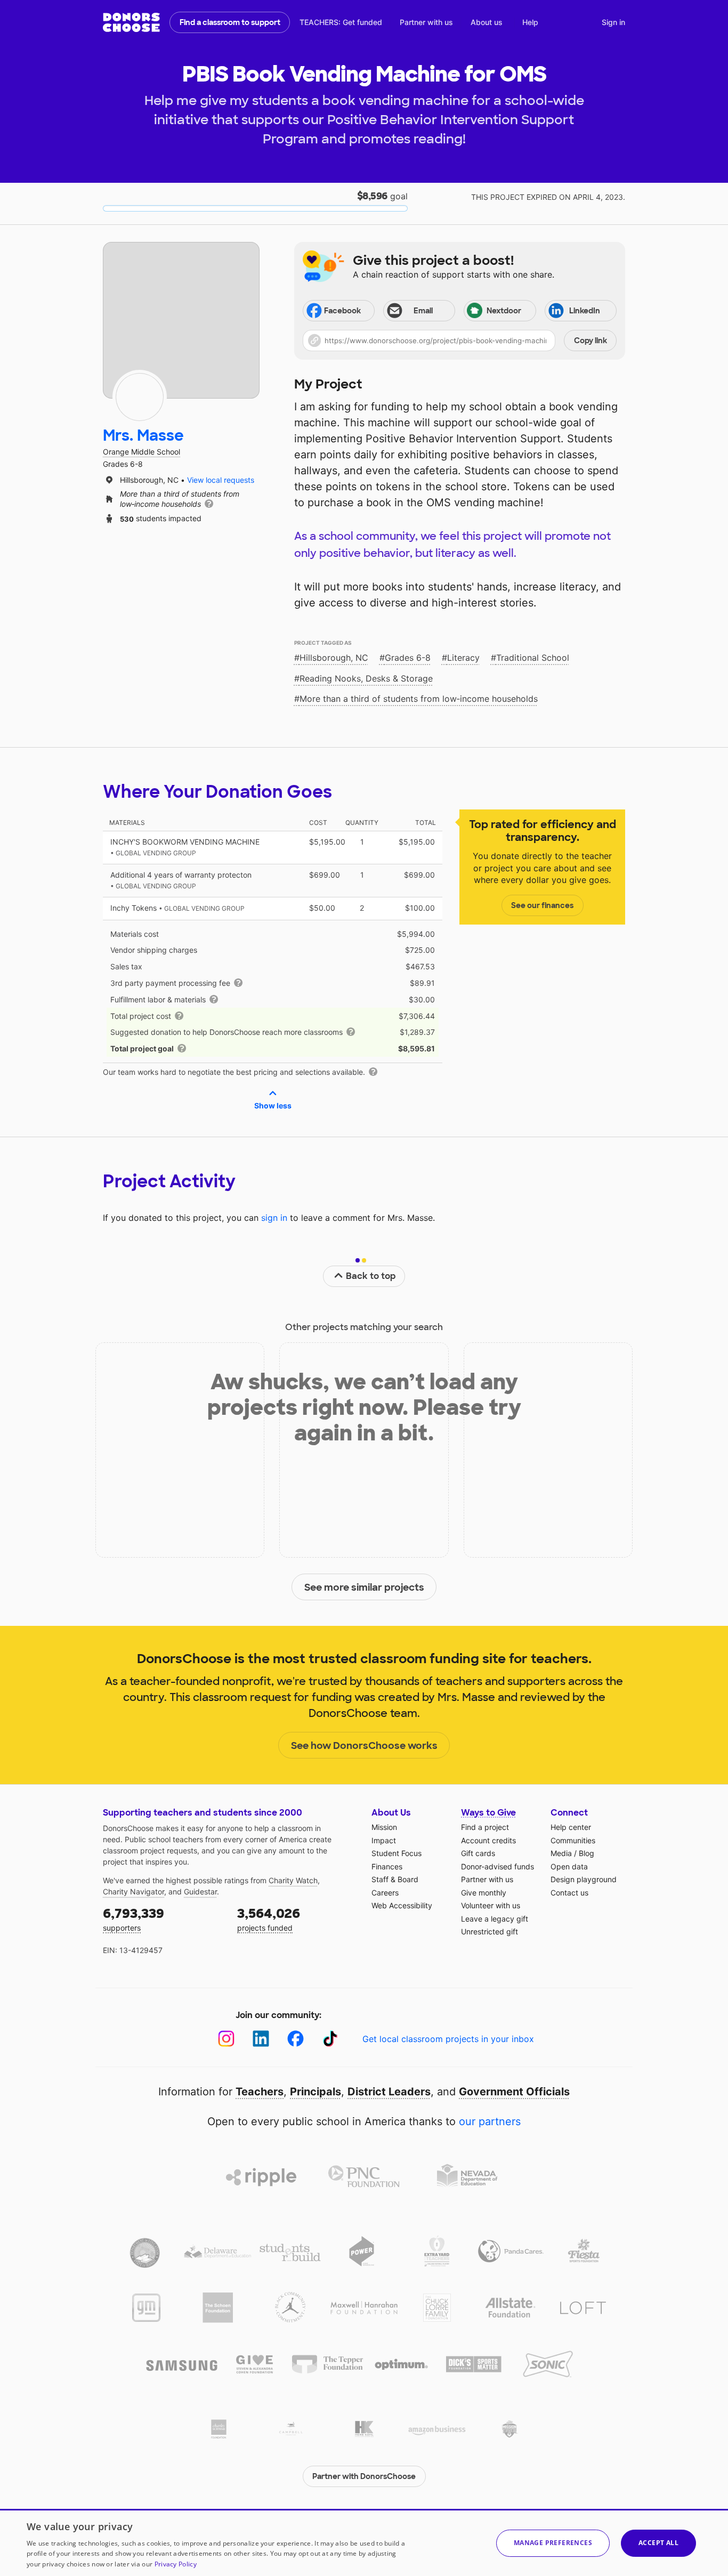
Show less (273, 1105)
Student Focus (397, 1853)
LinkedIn (585, 311)
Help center (571, 1827)
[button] (460, 341)
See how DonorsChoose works (364, 1746)
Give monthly (484, 1893)
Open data (569, 1866)
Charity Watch (293, 1880)
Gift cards (478, 1853)
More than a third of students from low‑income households (419, 699)
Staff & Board (395, 1879)
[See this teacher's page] (140, 397)
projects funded (269, 1919)
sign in (274, 1218)
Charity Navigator (134, 1892)
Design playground (584, 1879)
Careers (385, 1893)
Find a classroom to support (230, 22)
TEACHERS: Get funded (341, 22)
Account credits (488, 1840)
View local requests (221, 480)
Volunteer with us (491, 1905)
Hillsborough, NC (334, 658)
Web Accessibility (402, 1905)
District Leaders (389, 2092)
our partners (490, 2121)
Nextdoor (504, 311)
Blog (587, 1853)
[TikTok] (330, 2039)
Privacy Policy (176, 2564)
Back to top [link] (371, 1276)
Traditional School (533, 658)
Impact (384, 1840)
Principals (316, 2092)
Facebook (342, 311)
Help (530, 22)
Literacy (463, 658)
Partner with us (426, 22)
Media (561, 1853)
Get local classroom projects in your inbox (448, 2039)
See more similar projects (364, 1587)
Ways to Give (488, 1813)
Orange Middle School (141, 452)
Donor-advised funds (498, 1866)
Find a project (485, 1827)
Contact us (569, 1893)
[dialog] (364, 2542)
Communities (573, 1840)
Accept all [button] (658, 2543)
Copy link (591, 341)
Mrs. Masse (143, 436)
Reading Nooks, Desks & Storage (366, 678)
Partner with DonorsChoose (364, 2476)
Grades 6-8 (408, 658)
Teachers (260, 2092)
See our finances (542, 905)
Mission (384, 1827)
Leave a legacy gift (495, 1919)
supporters (134, 1919)
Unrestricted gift (490, 1931)
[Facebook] (296, 2039)
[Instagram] (226, 2039)
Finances (387, 1866)
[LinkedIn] (261, 2039)
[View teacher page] (181, 320)
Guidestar (200, 1892)
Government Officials (514, 2092)
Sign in (613, 22)
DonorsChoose (131, 22)
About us (487, 22)
